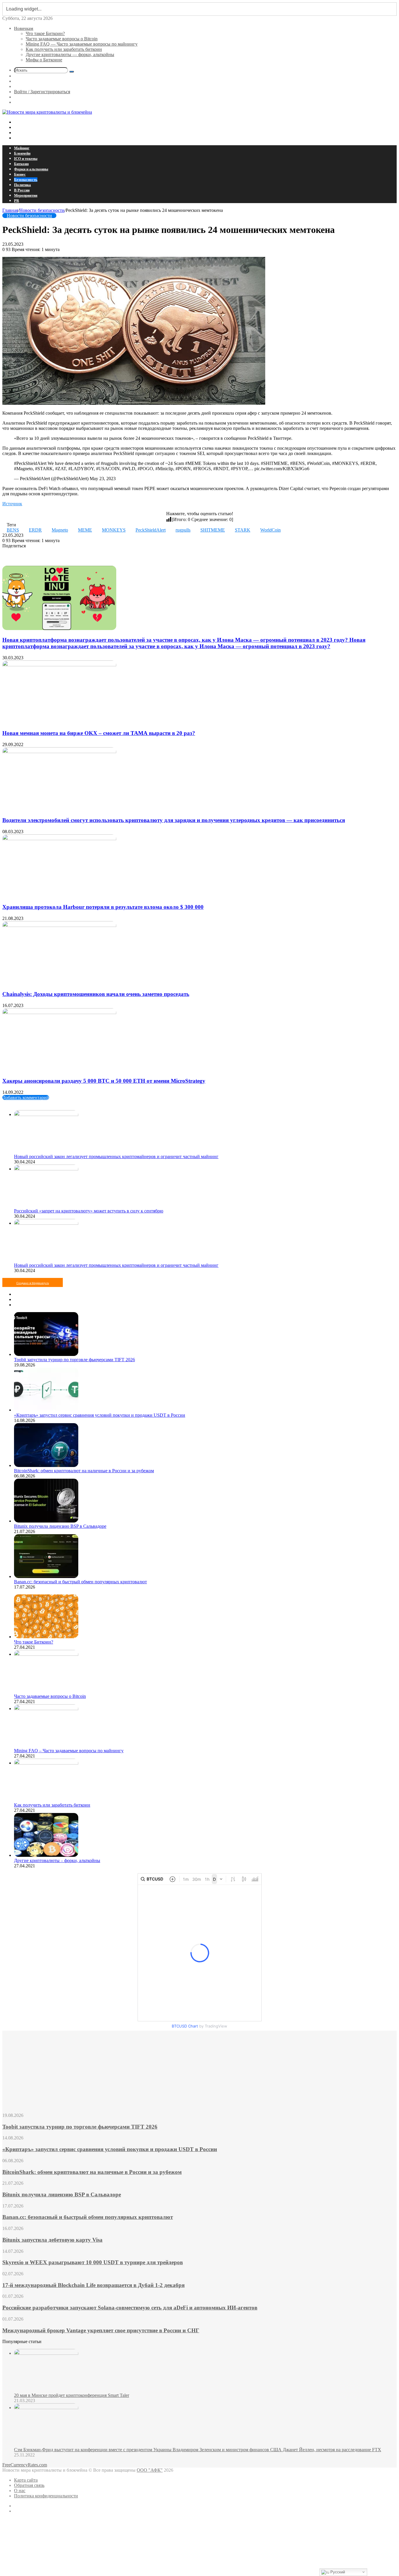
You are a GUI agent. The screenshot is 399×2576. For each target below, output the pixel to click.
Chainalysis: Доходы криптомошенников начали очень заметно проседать (96, 994)
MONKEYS (114, 530)
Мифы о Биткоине (44, 60)
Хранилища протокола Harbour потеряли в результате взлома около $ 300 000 (103, 907)
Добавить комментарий (26, 1097)
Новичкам (24, 28)
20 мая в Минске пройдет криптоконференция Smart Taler (72, 2395)
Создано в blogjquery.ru (33, 1283)
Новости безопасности (42, 210)
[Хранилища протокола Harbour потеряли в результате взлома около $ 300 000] (59, 839)
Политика (22, 185)
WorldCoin (270, 530)
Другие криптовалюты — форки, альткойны (70, 55)
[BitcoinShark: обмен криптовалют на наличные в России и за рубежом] (46, 1465)
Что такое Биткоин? (45, 33)
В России (22, 190)
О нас (20, 2491)
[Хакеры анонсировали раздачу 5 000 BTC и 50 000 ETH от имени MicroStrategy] (59, 1012)
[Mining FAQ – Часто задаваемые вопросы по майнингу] (46, 1709)
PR (17, 201)
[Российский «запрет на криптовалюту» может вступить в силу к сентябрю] (46, 1169)
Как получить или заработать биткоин (64, 49)
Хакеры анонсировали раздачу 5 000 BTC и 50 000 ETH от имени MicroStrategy (104, 1081)
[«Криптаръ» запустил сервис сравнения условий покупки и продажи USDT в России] (46, 1410)
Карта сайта (26, 2480)
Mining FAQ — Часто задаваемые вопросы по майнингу (82, 44)
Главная (10, 210)
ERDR (35, 530)
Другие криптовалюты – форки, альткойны (57, 1860)
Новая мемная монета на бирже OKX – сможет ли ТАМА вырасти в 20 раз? (99, 733)
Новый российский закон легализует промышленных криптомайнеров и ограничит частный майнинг (116, 1156)
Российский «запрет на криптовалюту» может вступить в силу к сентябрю (89, 1211)
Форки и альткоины (31, 169)
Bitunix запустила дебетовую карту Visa (52, 2240)
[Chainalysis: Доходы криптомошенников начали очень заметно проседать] (59, 925)
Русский (337, 2572)
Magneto (60, 530)
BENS (13, 530)
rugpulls (183, 530)
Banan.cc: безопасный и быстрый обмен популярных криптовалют (80, 1582)
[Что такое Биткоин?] (46, 1637)
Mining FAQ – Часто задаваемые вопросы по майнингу (69, 1751)
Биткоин (21, 164)
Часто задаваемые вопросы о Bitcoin (62, 39)
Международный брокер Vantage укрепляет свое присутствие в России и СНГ (101, 2330)
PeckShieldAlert (151, 530)
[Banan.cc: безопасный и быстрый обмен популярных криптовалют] (46, 1576)
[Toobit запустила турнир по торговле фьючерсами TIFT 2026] (46, 1354)
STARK (243, 530)
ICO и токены (26, 159)
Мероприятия (26, 195)
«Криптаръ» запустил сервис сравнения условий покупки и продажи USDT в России (100, 1415)
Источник (12, 504)
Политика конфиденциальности (46, 2496)
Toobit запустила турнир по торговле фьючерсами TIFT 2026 (74, 1360)
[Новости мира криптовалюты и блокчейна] (47, 112)
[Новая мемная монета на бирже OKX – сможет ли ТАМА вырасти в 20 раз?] (59, 665)
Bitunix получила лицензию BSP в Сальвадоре (60, 1526)
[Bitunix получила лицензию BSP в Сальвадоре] (46, 1521)
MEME (85, 530)
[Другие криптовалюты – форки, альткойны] (46, 1855)
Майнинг (22, 148)
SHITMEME (213, 530)
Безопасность (26, 180)
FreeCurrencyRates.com (25, 2465)
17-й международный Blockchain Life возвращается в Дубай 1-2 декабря (93, 2285)
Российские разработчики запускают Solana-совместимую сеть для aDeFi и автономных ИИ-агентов (130, 2308)
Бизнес (20, 174)
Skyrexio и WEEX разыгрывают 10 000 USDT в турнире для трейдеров (93, 2262)
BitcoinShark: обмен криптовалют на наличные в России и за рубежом (84, 1471)
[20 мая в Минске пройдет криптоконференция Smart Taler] (46, 2353)
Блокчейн (22, 153)
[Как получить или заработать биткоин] (46, 1763)
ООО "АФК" (150, 2470)
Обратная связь (29, 2485)
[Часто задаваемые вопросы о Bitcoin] (46, 1654)
